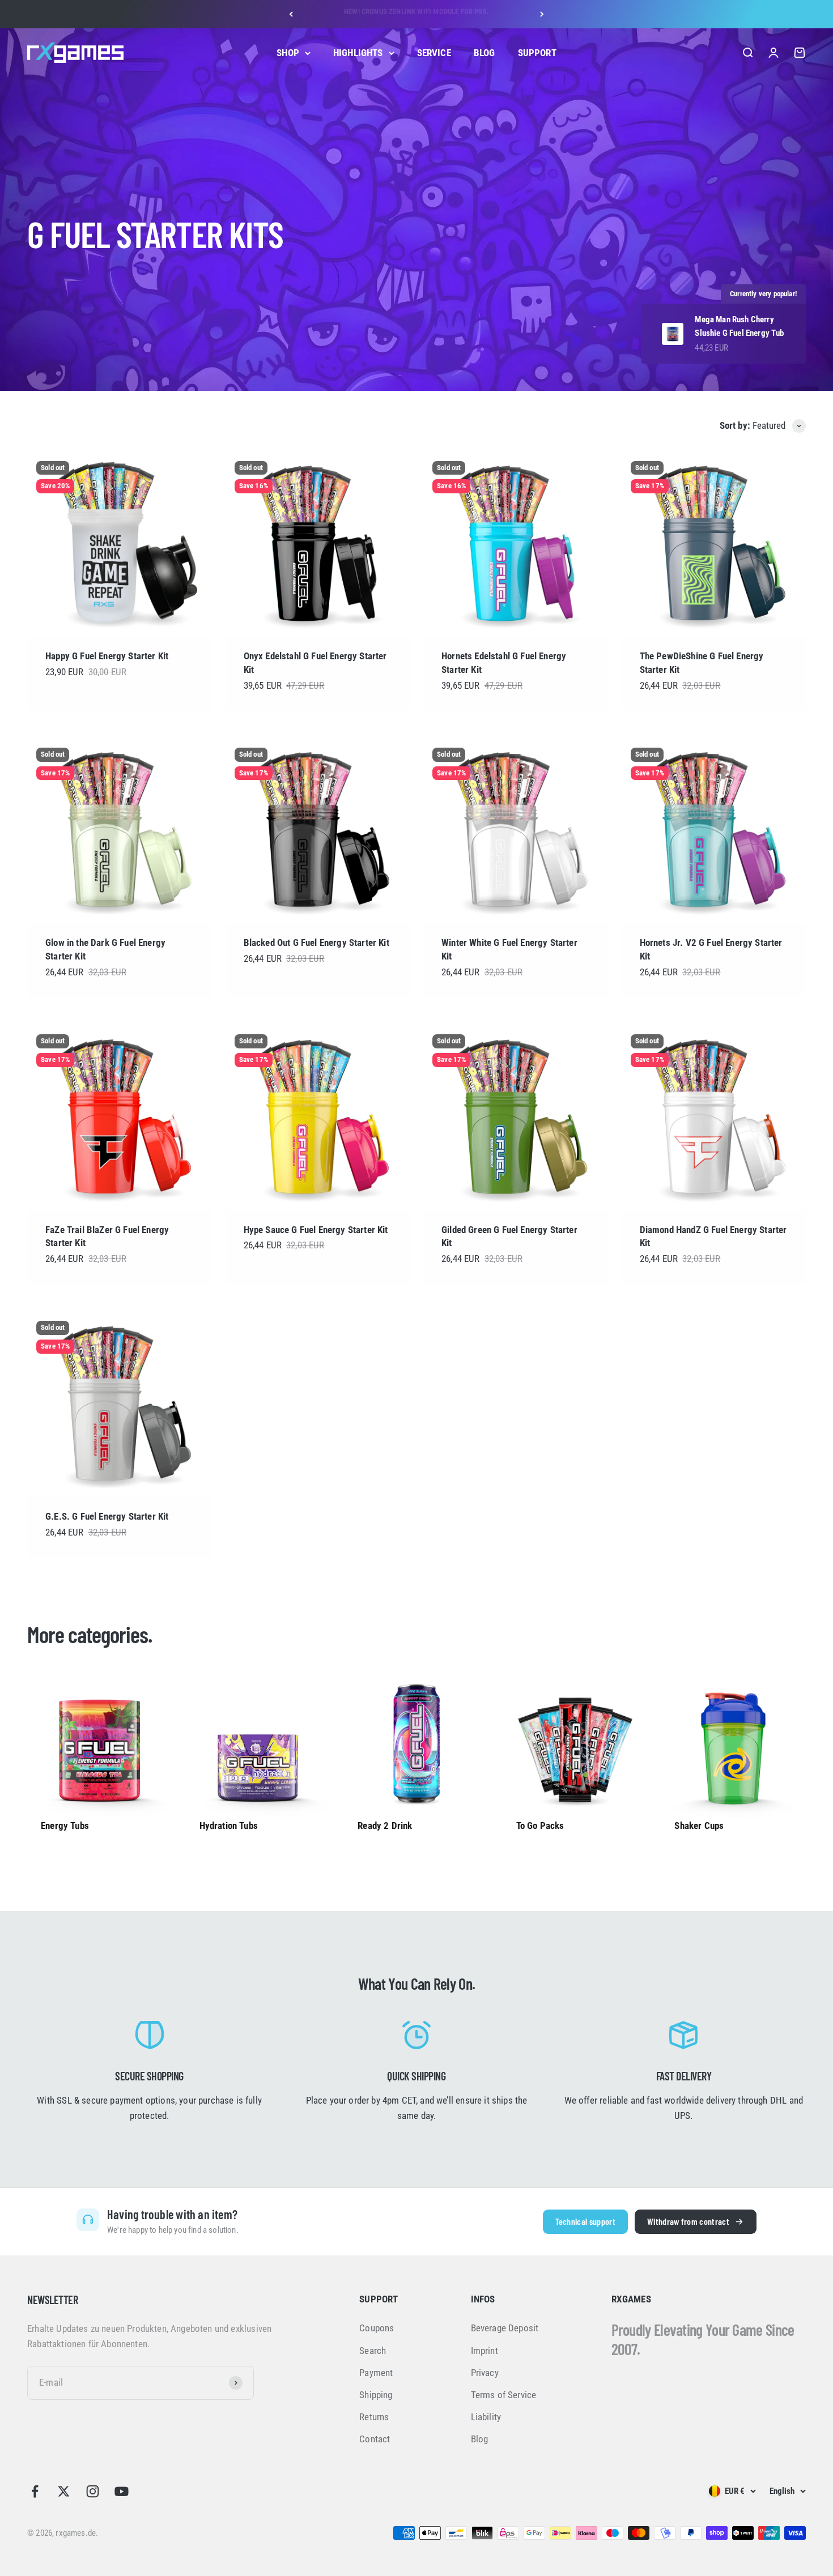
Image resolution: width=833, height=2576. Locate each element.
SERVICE (434, 53)
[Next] (542, 14)
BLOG (484, 53)
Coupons (377, 2328)
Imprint (484, 2351)
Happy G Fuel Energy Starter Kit (107, 656)
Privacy (485, 2373)
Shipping (376, 2395)
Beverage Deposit (505, 2328)
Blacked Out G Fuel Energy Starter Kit (316, 942)
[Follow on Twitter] (64, 2491)
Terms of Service (504, 2395)
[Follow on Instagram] (93, 2491)
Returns (374, 2417)
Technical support (585, 2221)
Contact (375, 2439)
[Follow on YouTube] (122, 2491)
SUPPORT (537, 53)
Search (373, 2351)
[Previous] (291, 14)
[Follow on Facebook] (35, 2491)
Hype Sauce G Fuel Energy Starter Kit (316, 1230)
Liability (486, 2417)
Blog (480, 2439)
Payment (376, 2373)
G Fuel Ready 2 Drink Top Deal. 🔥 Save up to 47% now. (417, 14)
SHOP (288, 53)
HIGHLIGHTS (358, 53)
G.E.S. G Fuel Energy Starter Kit (107, 1516)
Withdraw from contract (688, 2221)
